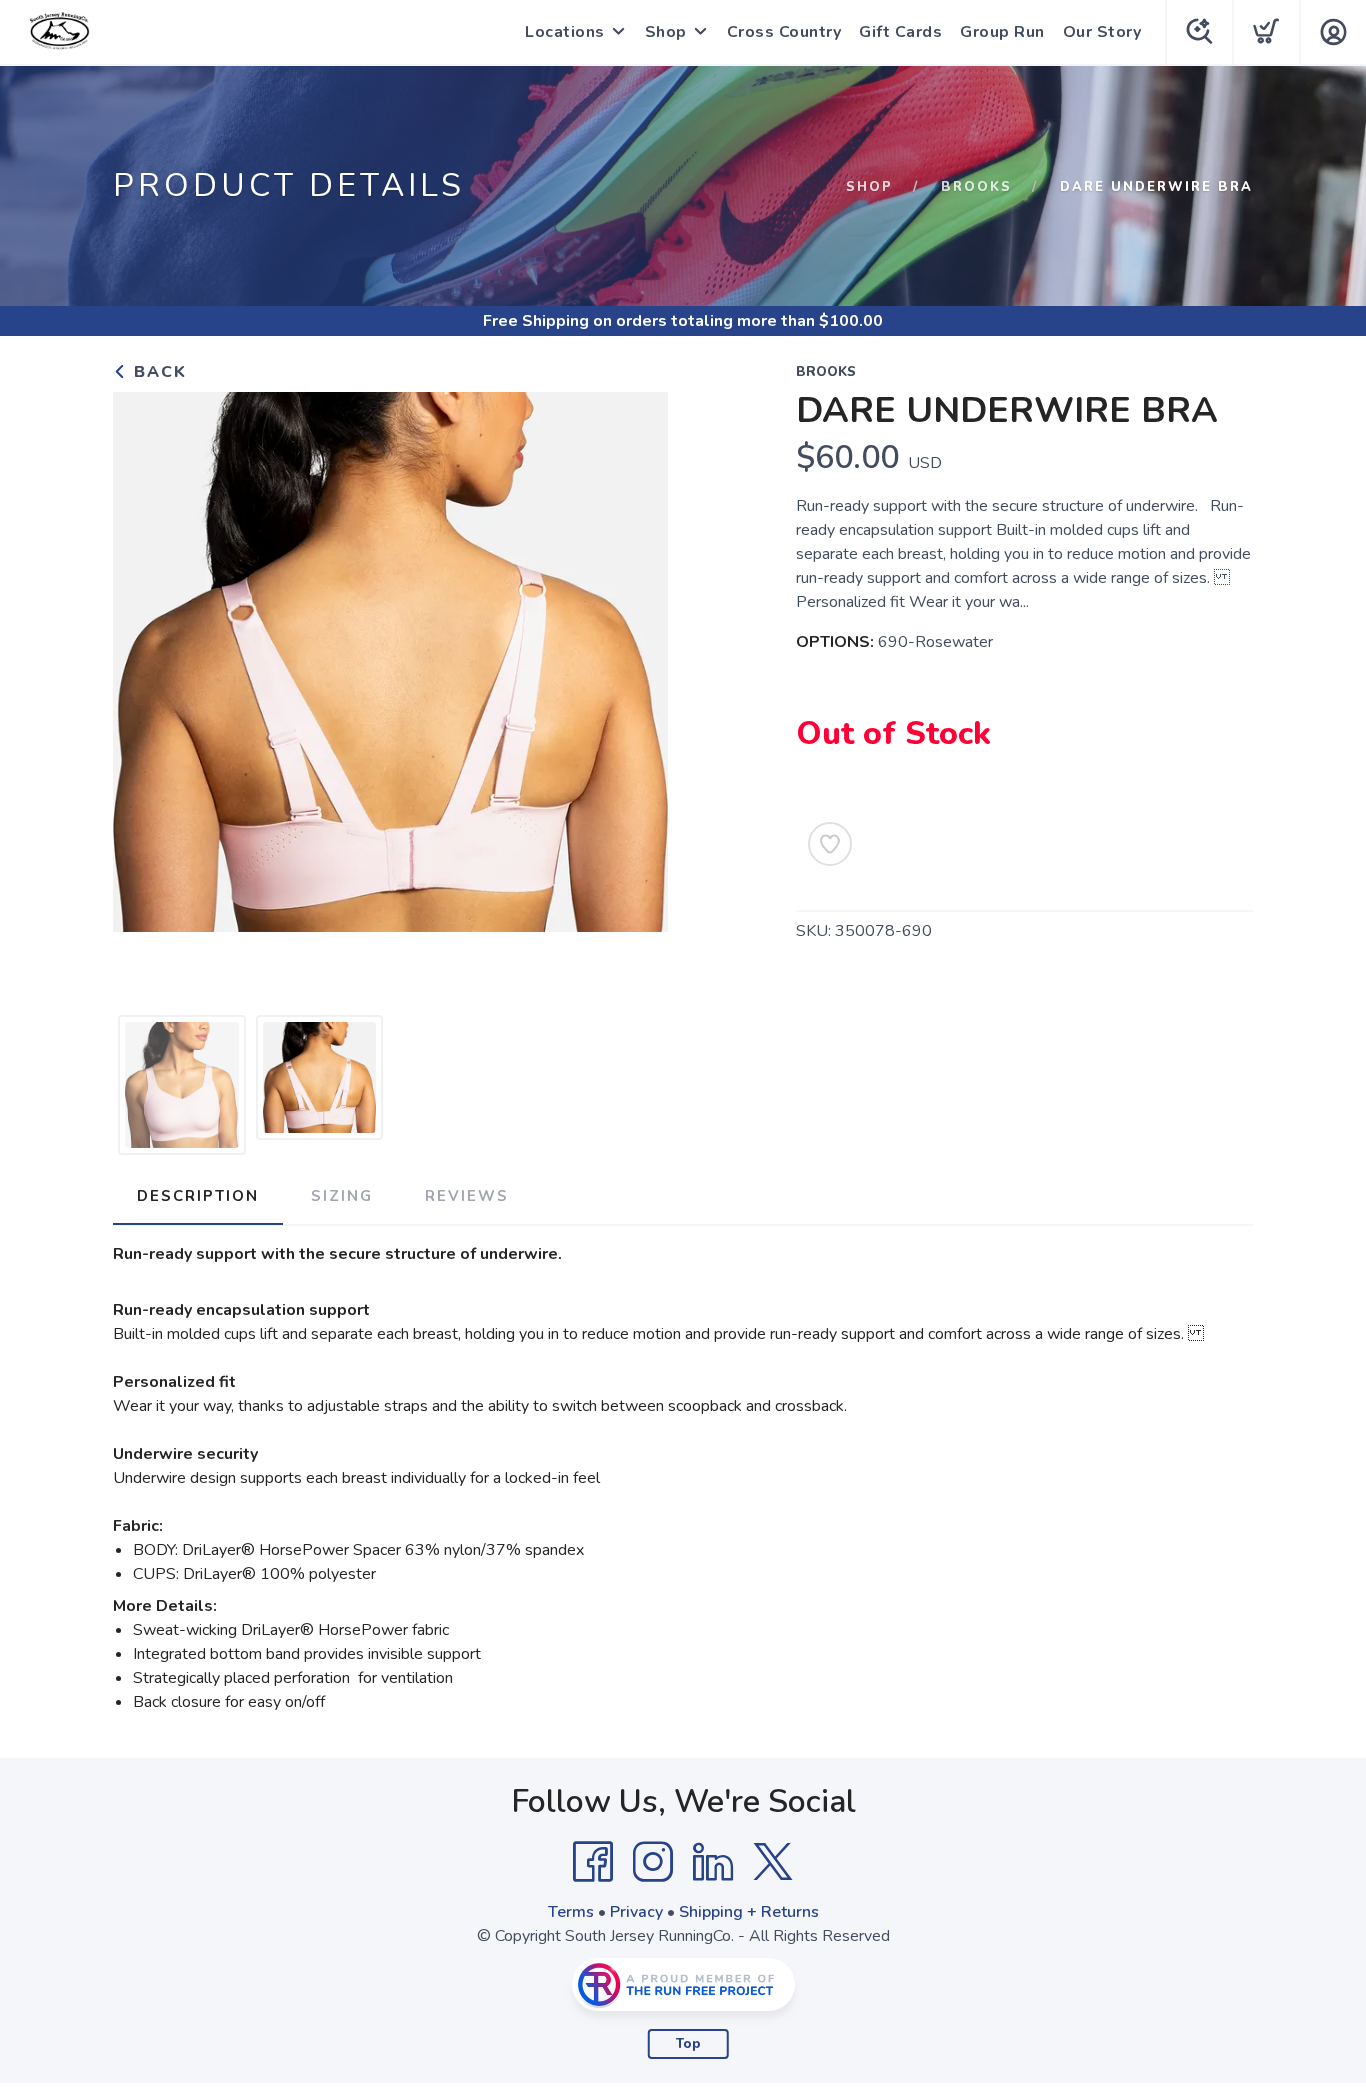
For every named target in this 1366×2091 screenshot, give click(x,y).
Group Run (1002, 32)
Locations (565, 32)
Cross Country (784, 32)
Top (688, 2044)
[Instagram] (653, 1862)
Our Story (1102, 32)
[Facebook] (593, 1862)
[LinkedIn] (713, 1862)
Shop (666, 32)
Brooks (976, 187)
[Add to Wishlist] (830, 844)
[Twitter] (773, 1862)
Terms (571, 1912)
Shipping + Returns (749, 1912)
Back (157, 372)
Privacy (636, 1912)
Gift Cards (900, 32)
